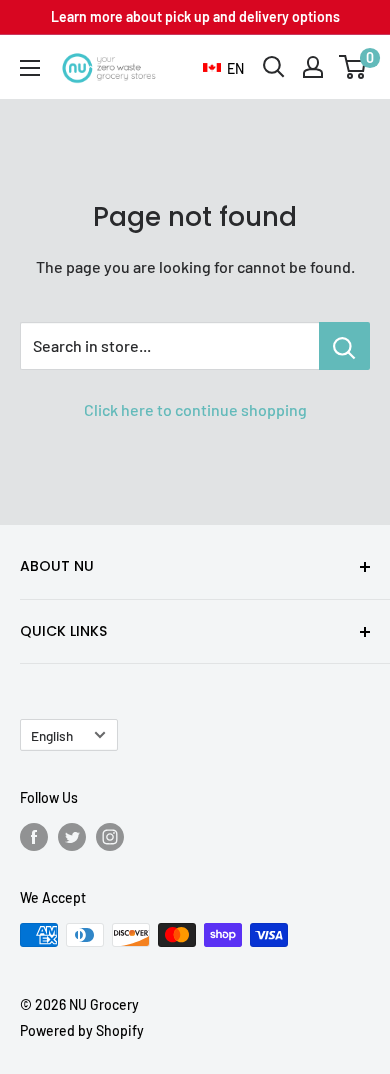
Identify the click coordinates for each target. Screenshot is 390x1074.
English (52, 735)
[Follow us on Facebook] (34, 837)
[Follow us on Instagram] (110, 837)
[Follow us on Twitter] (72, 837)
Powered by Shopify (82, 1030)
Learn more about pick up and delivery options (195, 16)
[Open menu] (30, 68)
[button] (223, 69)
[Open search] (274, 67)
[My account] (313, 67)
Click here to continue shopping (195, 409)
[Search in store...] (344, 346)
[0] (353, 67)
